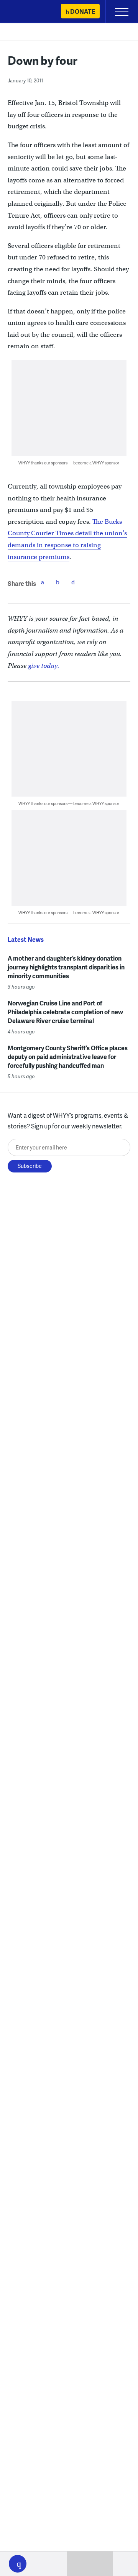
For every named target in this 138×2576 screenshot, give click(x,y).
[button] (18, 2564)
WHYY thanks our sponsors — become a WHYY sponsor (69, 463)
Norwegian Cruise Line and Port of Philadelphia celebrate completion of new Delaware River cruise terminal (65, 1012)
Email (73, 582)
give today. (44, 666)
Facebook (43, 582)
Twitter (58, 582)
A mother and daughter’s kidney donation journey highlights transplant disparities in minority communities (66, 967)
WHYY (29, 12)
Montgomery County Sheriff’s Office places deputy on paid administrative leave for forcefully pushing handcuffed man (68, 1057)
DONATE (83, 11)
